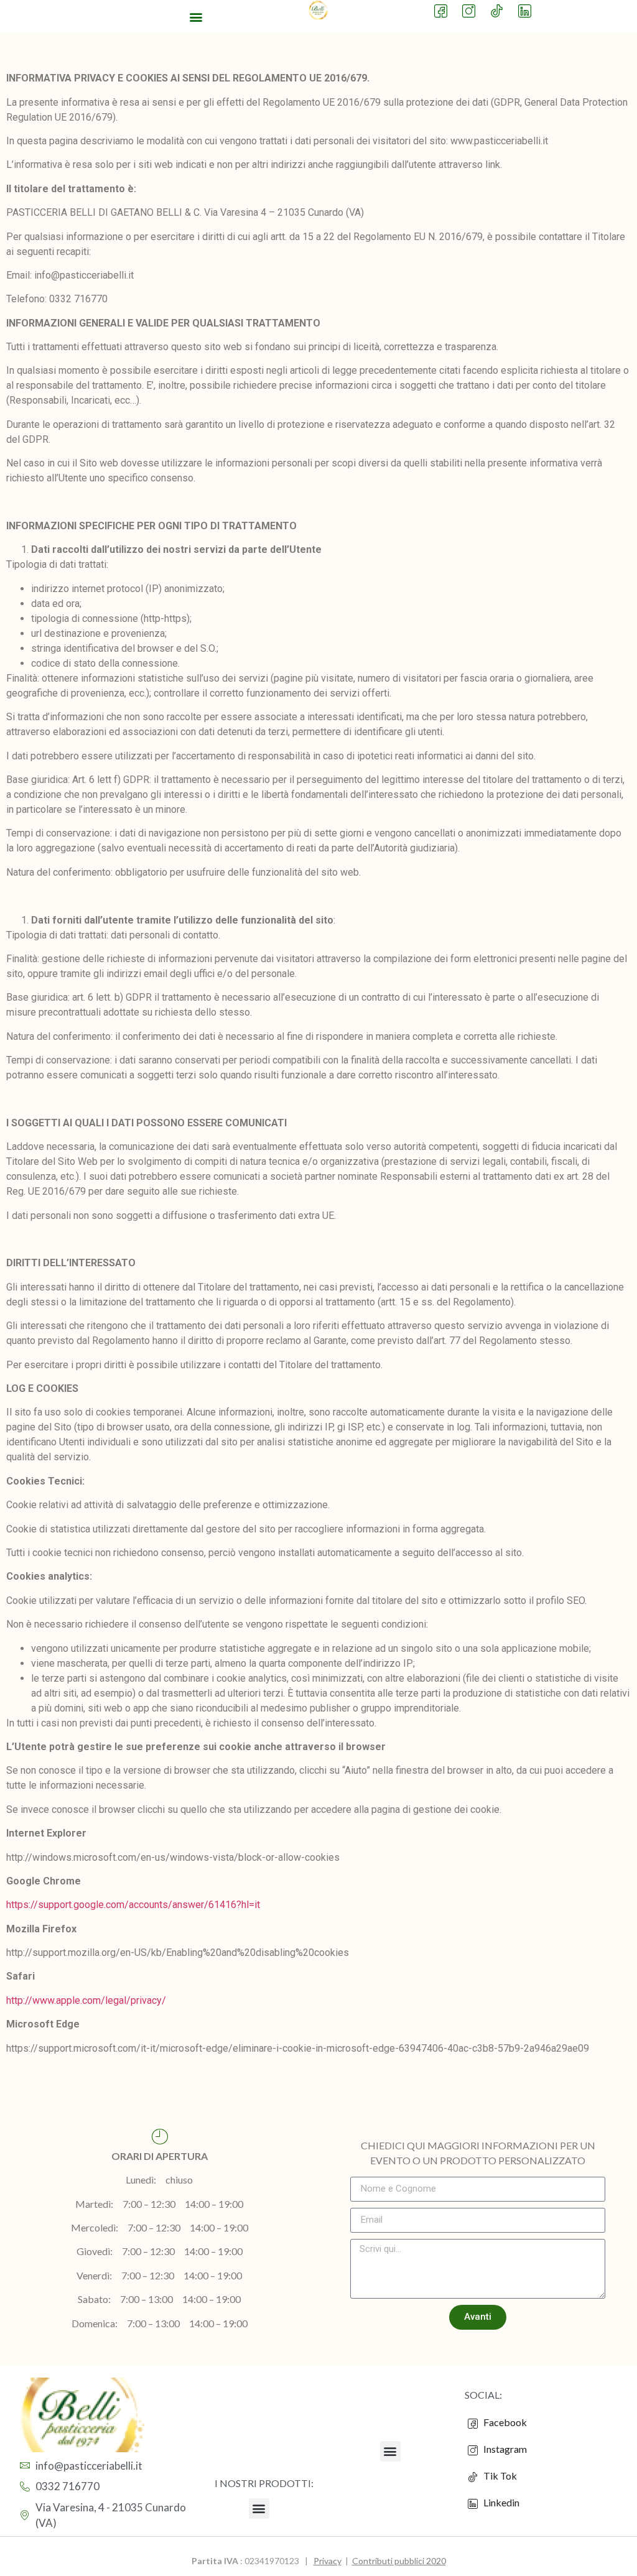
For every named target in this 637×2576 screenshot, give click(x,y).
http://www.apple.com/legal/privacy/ (86, 2000)
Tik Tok (497, 2476)
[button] (196, 16)
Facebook (504, 2422)
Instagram (504, 2449)
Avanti (478, 2317)
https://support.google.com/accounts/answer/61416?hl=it (133, 1905)
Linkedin (500, 2502)
